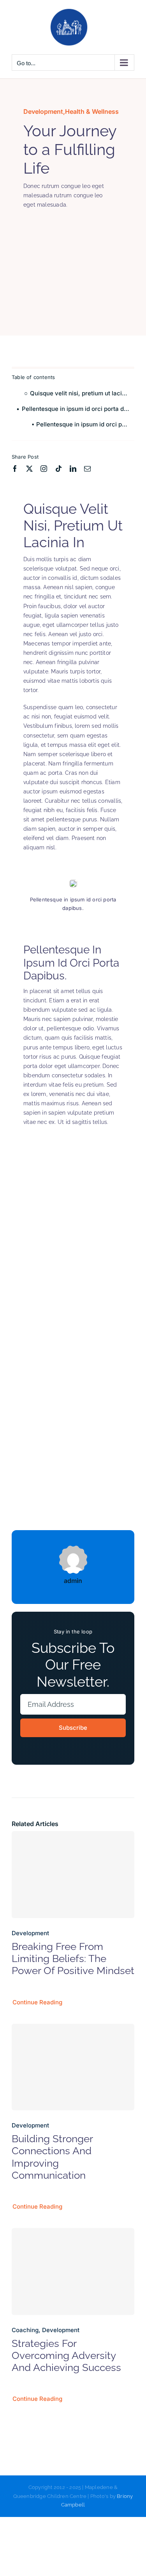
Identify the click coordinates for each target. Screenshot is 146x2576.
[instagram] (44, 469)
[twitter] (29, 469)
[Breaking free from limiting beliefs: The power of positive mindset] (73, 1875)
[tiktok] (59, 469)
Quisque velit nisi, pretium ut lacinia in (82, 393)
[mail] (87, 469)
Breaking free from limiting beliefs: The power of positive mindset (73, 1959)
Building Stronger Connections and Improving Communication (52, 2157)
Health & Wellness (92, 111)
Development (43, 111)
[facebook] (15, 469)
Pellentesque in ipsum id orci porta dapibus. (78, 409)
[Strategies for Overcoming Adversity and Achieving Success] (73, 2272)
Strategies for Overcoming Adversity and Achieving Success (66, 2355)
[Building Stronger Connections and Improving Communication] (73, 2067)
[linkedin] (73, 469)
